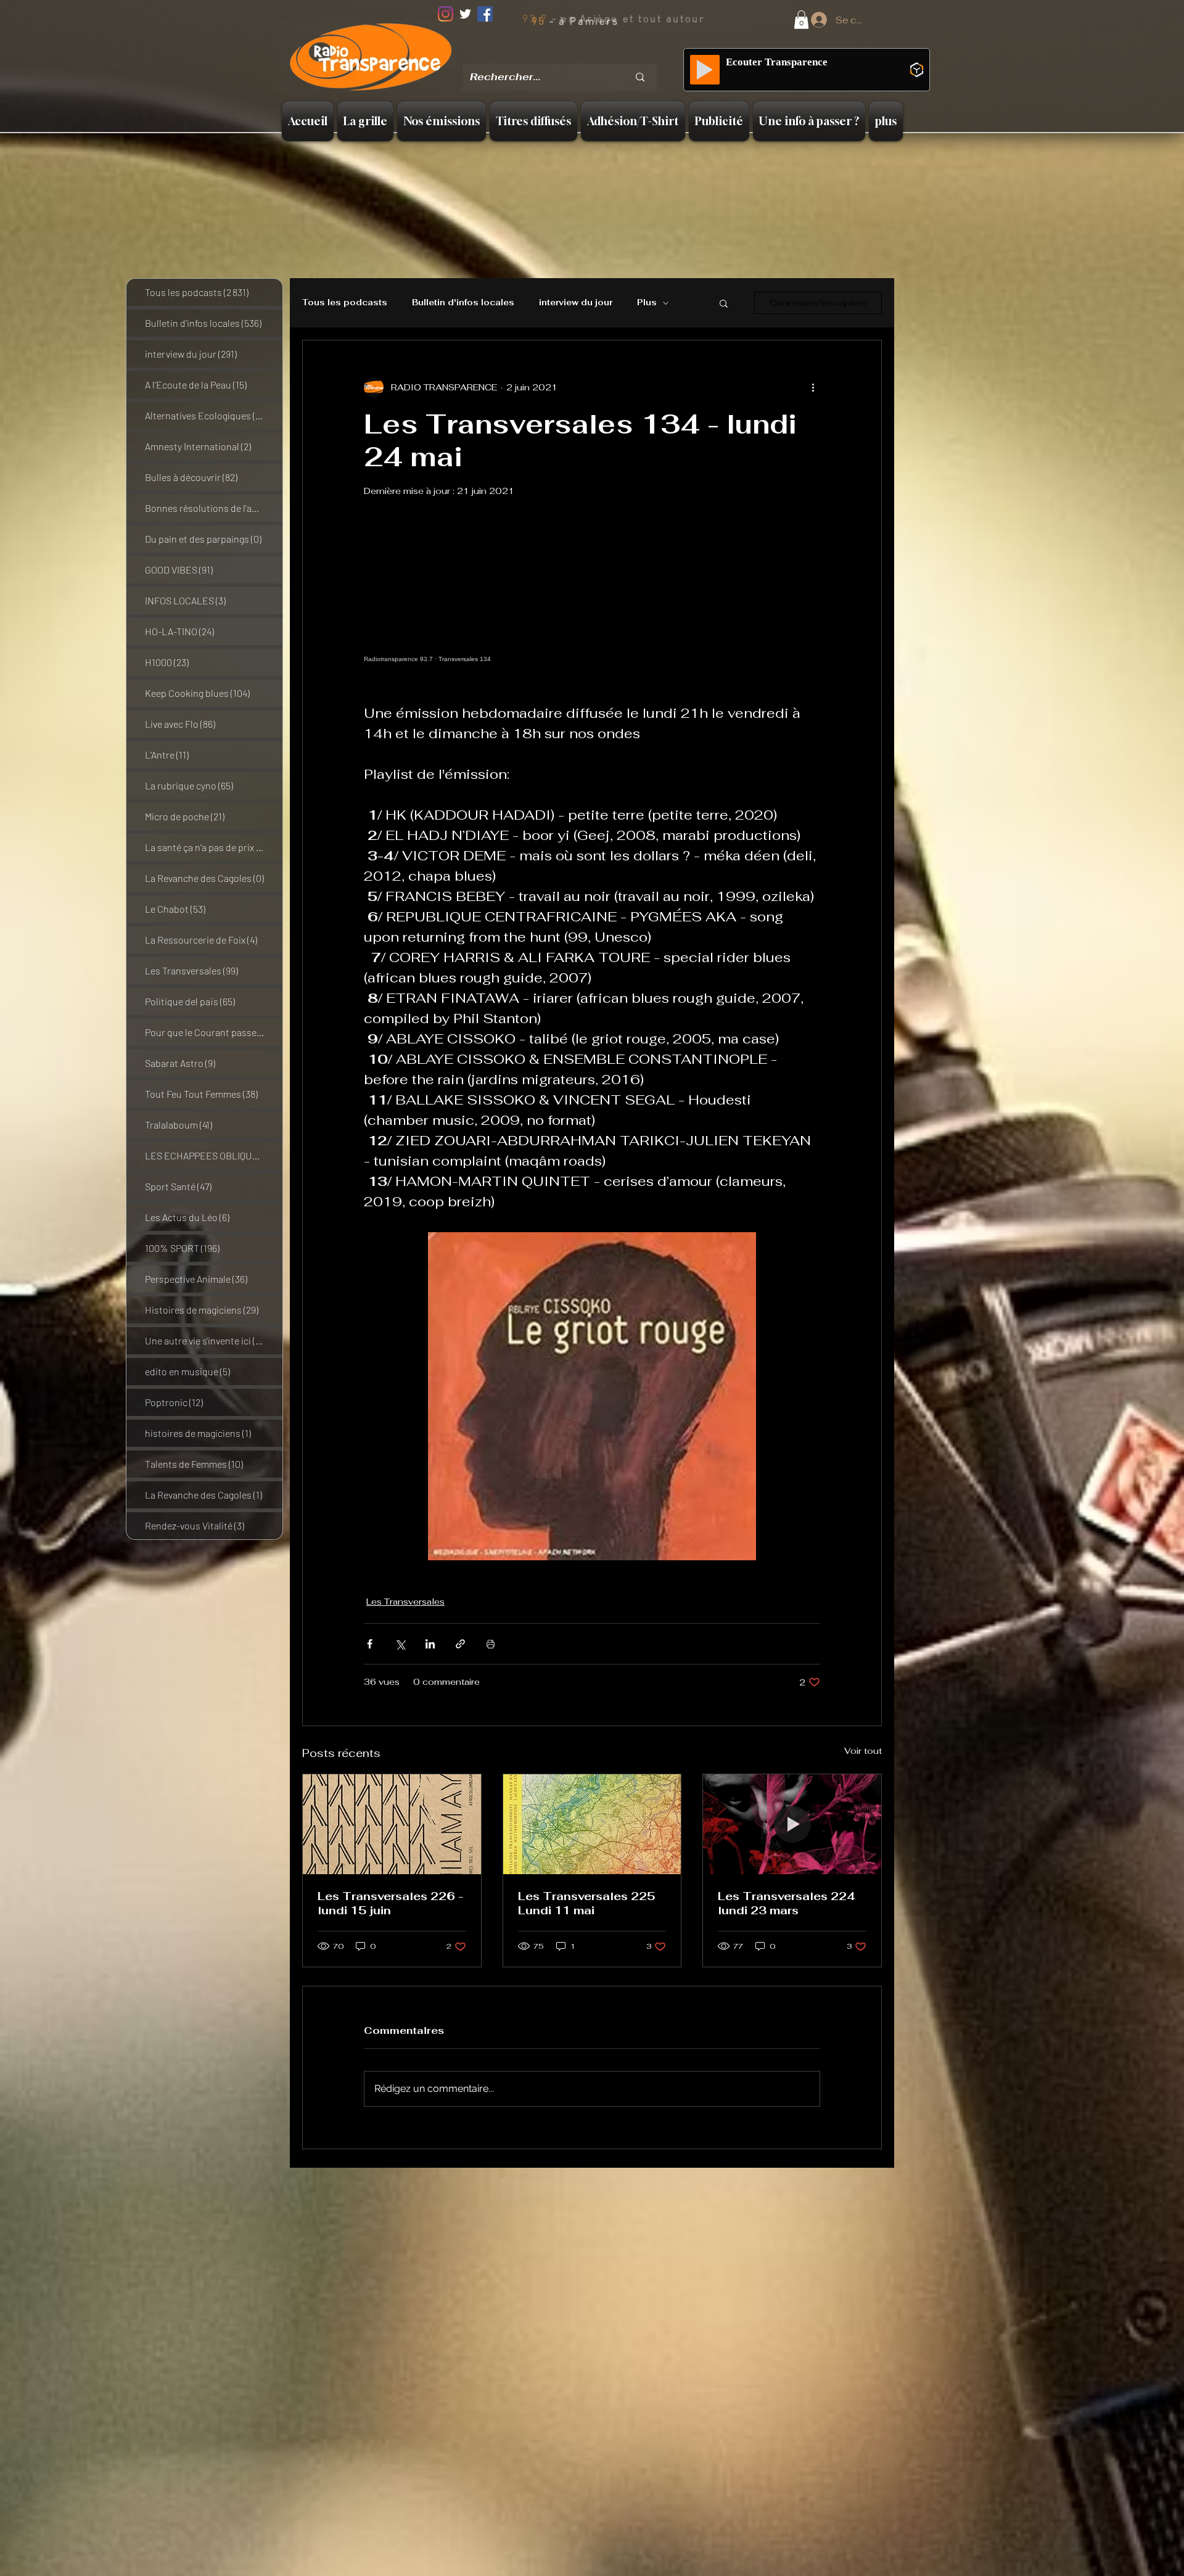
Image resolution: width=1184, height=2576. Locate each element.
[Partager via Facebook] (370, 1644)
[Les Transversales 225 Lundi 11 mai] (592, 1824)
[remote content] (592, 607)
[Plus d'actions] (813, 387)
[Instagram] (446, 14)
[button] (801, 20)
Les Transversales (405, 1602)
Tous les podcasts (345, 303)
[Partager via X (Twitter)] (400, 1644)
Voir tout (863, 1751)
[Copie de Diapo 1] (562, 55)
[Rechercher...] (640, 77)
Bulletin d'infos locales (463, 303)
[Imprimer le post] (491, 1644)
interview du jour (576, 303)
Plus (647, 303)
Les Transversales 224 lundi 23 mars (787, 1903)
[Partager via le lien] (460, 1644)
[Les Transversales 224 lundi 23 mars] (792, 1824)
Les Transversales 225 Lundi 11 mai (587, 1903)
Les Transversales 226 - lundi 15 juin (390, 1903)
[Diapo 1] (547, 55)
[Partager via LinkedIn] (430, 1644)
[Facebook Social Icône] (485, 14)
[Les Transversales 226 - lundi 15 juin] (392, 1824)
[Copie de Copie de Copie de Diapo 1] (594, 55)
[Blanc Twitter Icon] (465, 14)
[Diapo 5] (610, 55)
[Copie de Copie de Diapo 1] (578, 55)
